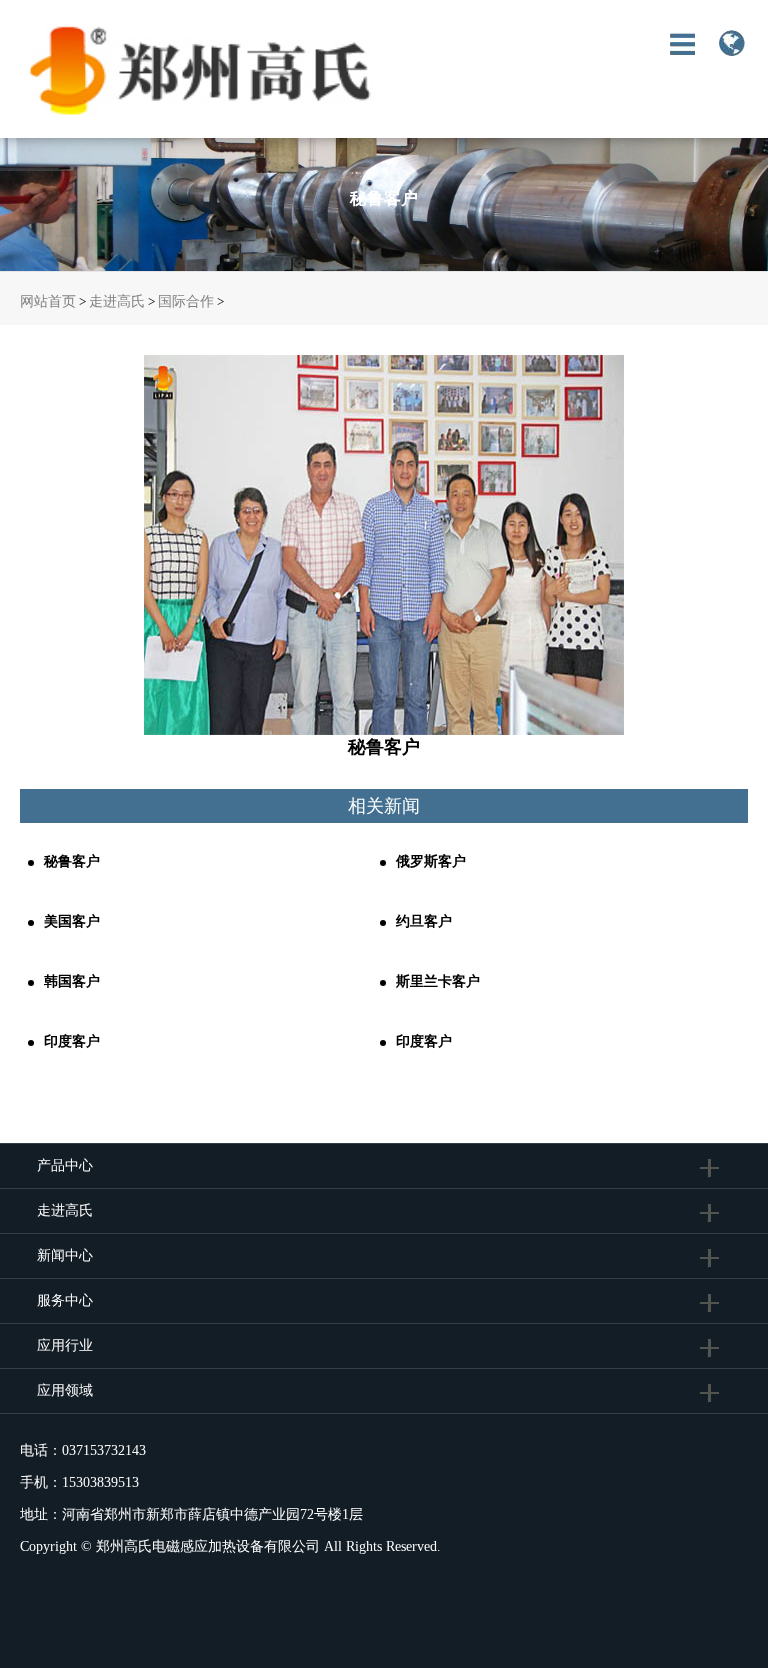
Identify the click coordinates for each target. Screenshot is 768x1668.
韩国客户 (72, 981)
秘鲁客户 (72, 861)
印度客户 (72, 1041)
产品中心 (65, 1165)
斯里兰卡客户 (438, 981)
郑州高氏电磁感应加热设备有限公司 (208, 1546)
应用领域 (65, 1390)
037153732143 (104, 1450)
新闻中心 (65, 1255)
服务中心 (65, 1300)
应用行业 (65, 1345)
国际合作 (186, 301)
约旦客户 (424, 921)
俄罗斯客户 (431, 861)
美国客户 (72, 921)
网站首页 (48, 301)
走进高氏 (117, 301)
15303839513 (100, 1482)
